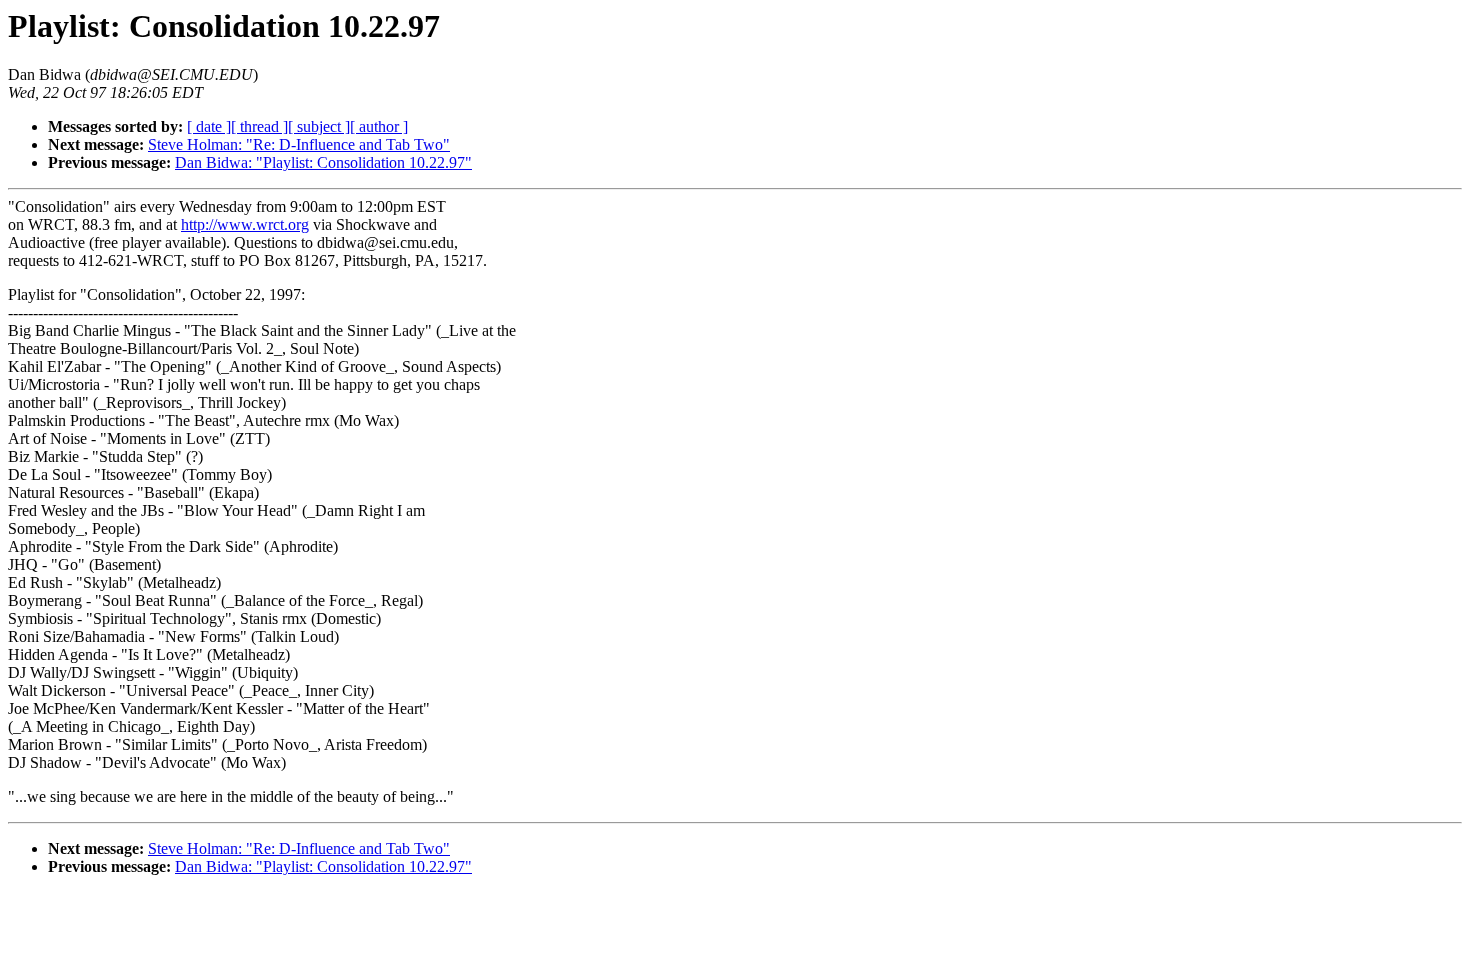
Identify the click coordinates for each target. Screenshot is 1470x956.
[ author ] (379, 126)
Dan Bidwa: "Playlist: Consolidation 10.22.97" (323, 162)
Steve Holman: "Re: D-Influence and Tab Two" (299, 144)
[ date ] (209, 126)
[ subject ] (319, 126)
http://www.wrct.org (245, 224)
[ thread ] (259, 126)
